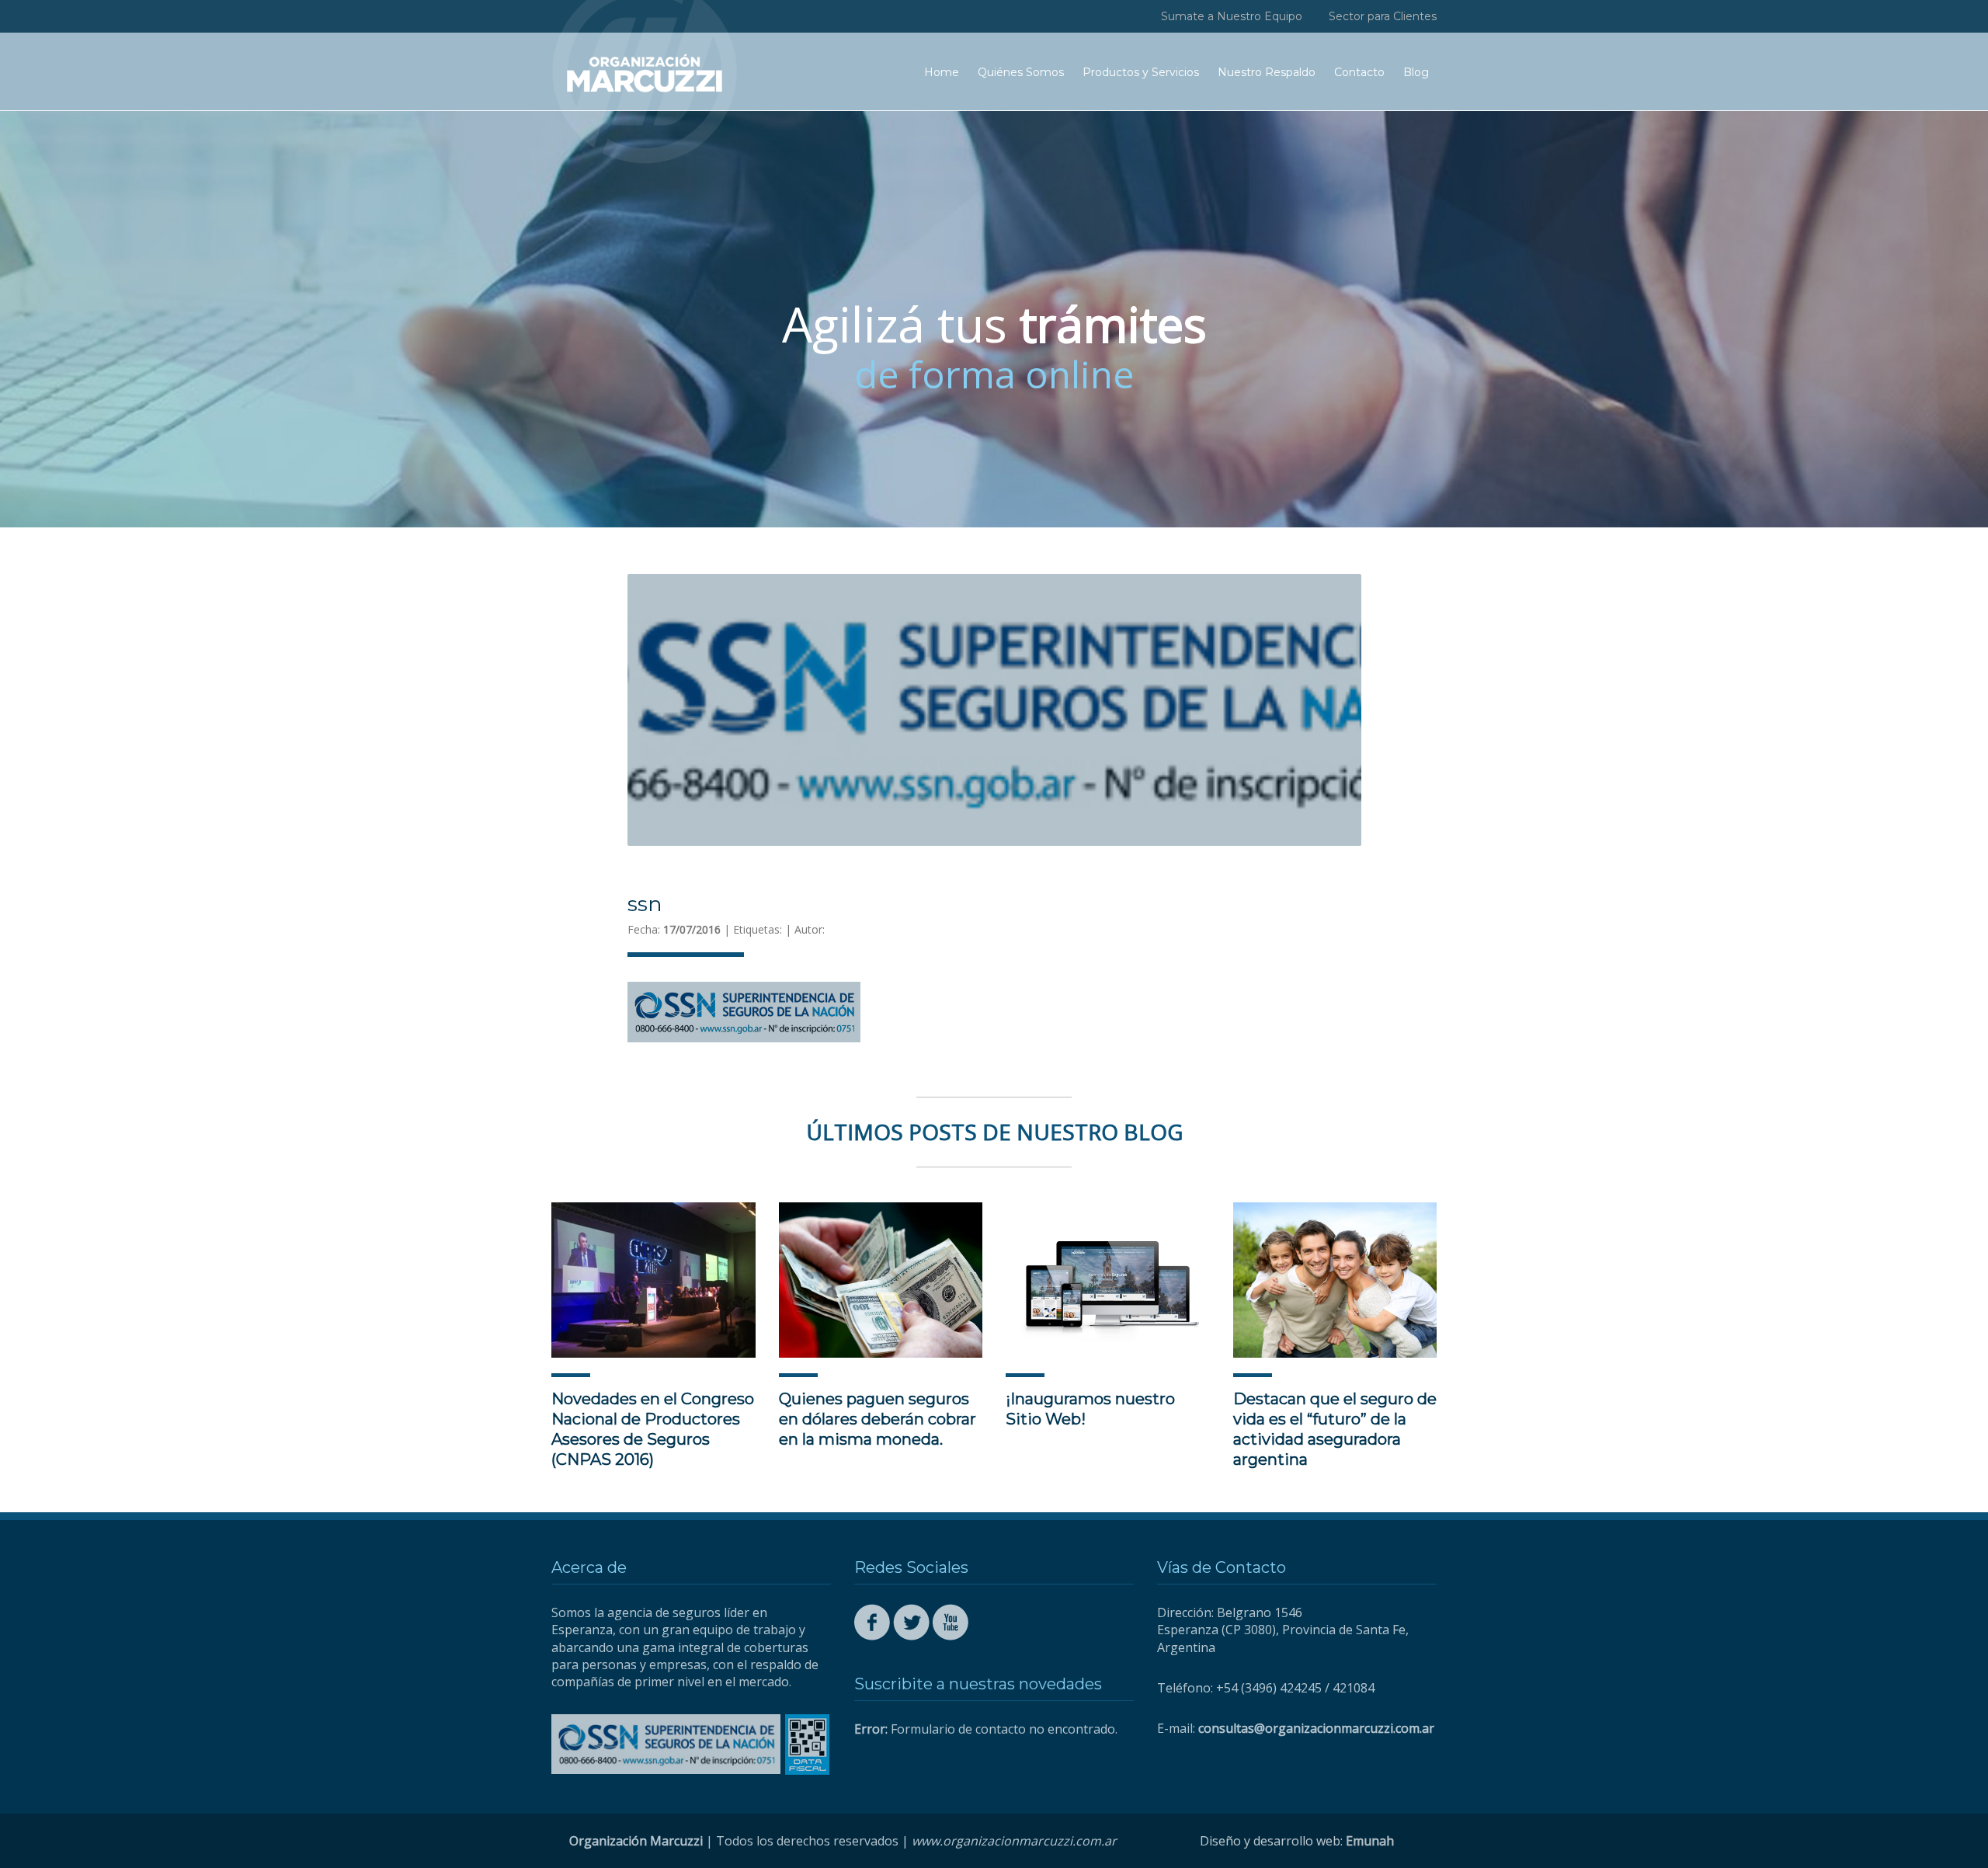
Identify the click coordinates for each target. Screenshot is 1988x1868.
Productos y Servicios (1141, 72)
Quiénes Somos (1021, 72)
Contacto (1359, 72)
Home (942, 72)
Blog (1416, 72)
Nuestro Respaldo (1267, 72)
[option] (994, 319)
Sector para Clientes (1383, 16)
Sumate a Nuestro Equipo (1232, 16)
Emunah (1370, 1841)
